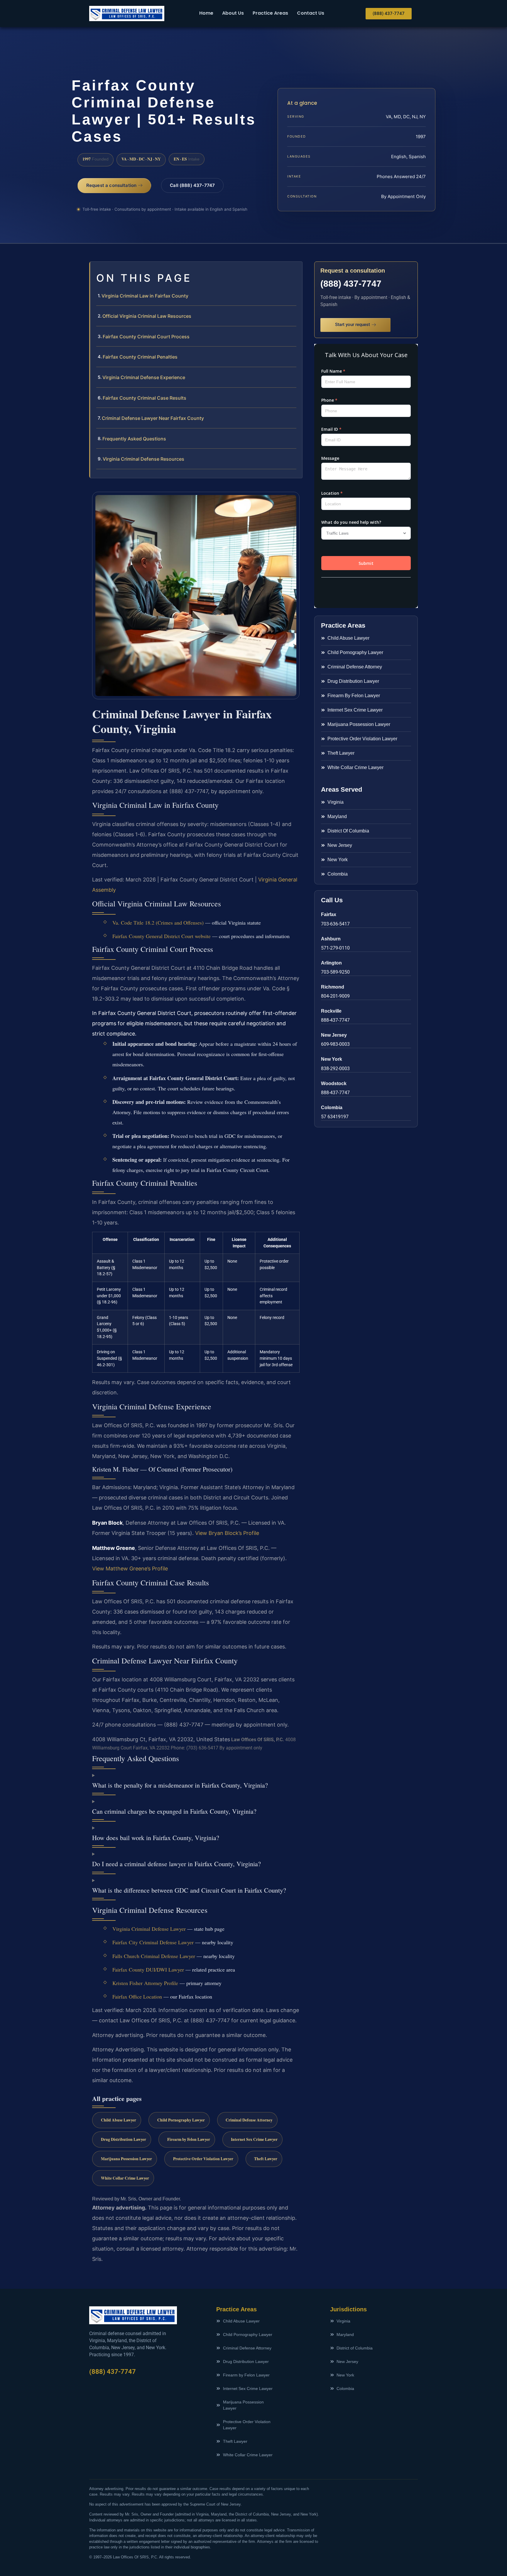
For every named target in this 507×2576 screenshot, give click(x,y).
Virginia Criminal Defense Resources (143, 459)
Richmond (333, 987)
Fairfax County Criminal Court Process (146, 337)
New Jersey (334, 1035)
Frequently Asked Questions (134, 439)
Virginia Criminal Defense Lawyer (149, 1929)
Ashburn (331, 939)
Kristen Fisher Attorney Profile (145, 1983)
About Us (233, 13)
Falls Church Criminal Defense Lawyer (154, 1956)
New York (332, 1059)
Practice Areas (270, 13)
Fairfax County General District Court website (162, 936)
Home (206, 13)
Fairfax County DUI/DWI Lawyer (148, 1969)
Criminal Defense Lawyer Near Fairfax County (153, 418)
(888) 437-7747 (351, 284)
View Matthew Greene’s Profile (130, 1569)
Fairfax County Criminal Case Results (145, 398)
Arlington (331, 963)
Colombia (332, 1108)
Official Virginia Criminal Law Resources (147, 316)
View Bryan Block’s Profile (227, 1533)
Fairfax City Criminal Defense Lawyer (153, 1942)
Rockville (331, 1011)
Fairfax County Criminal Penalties (140, 357)
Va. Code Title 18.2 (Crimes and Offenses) (158, 923)
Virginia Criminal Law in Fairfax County (145, 296)
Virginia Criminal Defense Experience (144, 377)
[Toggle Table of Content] (295, 271)
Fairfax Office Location (137, 1996)
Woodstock (334, 1083)
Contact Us (311, 13)
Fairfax (329, 914)
